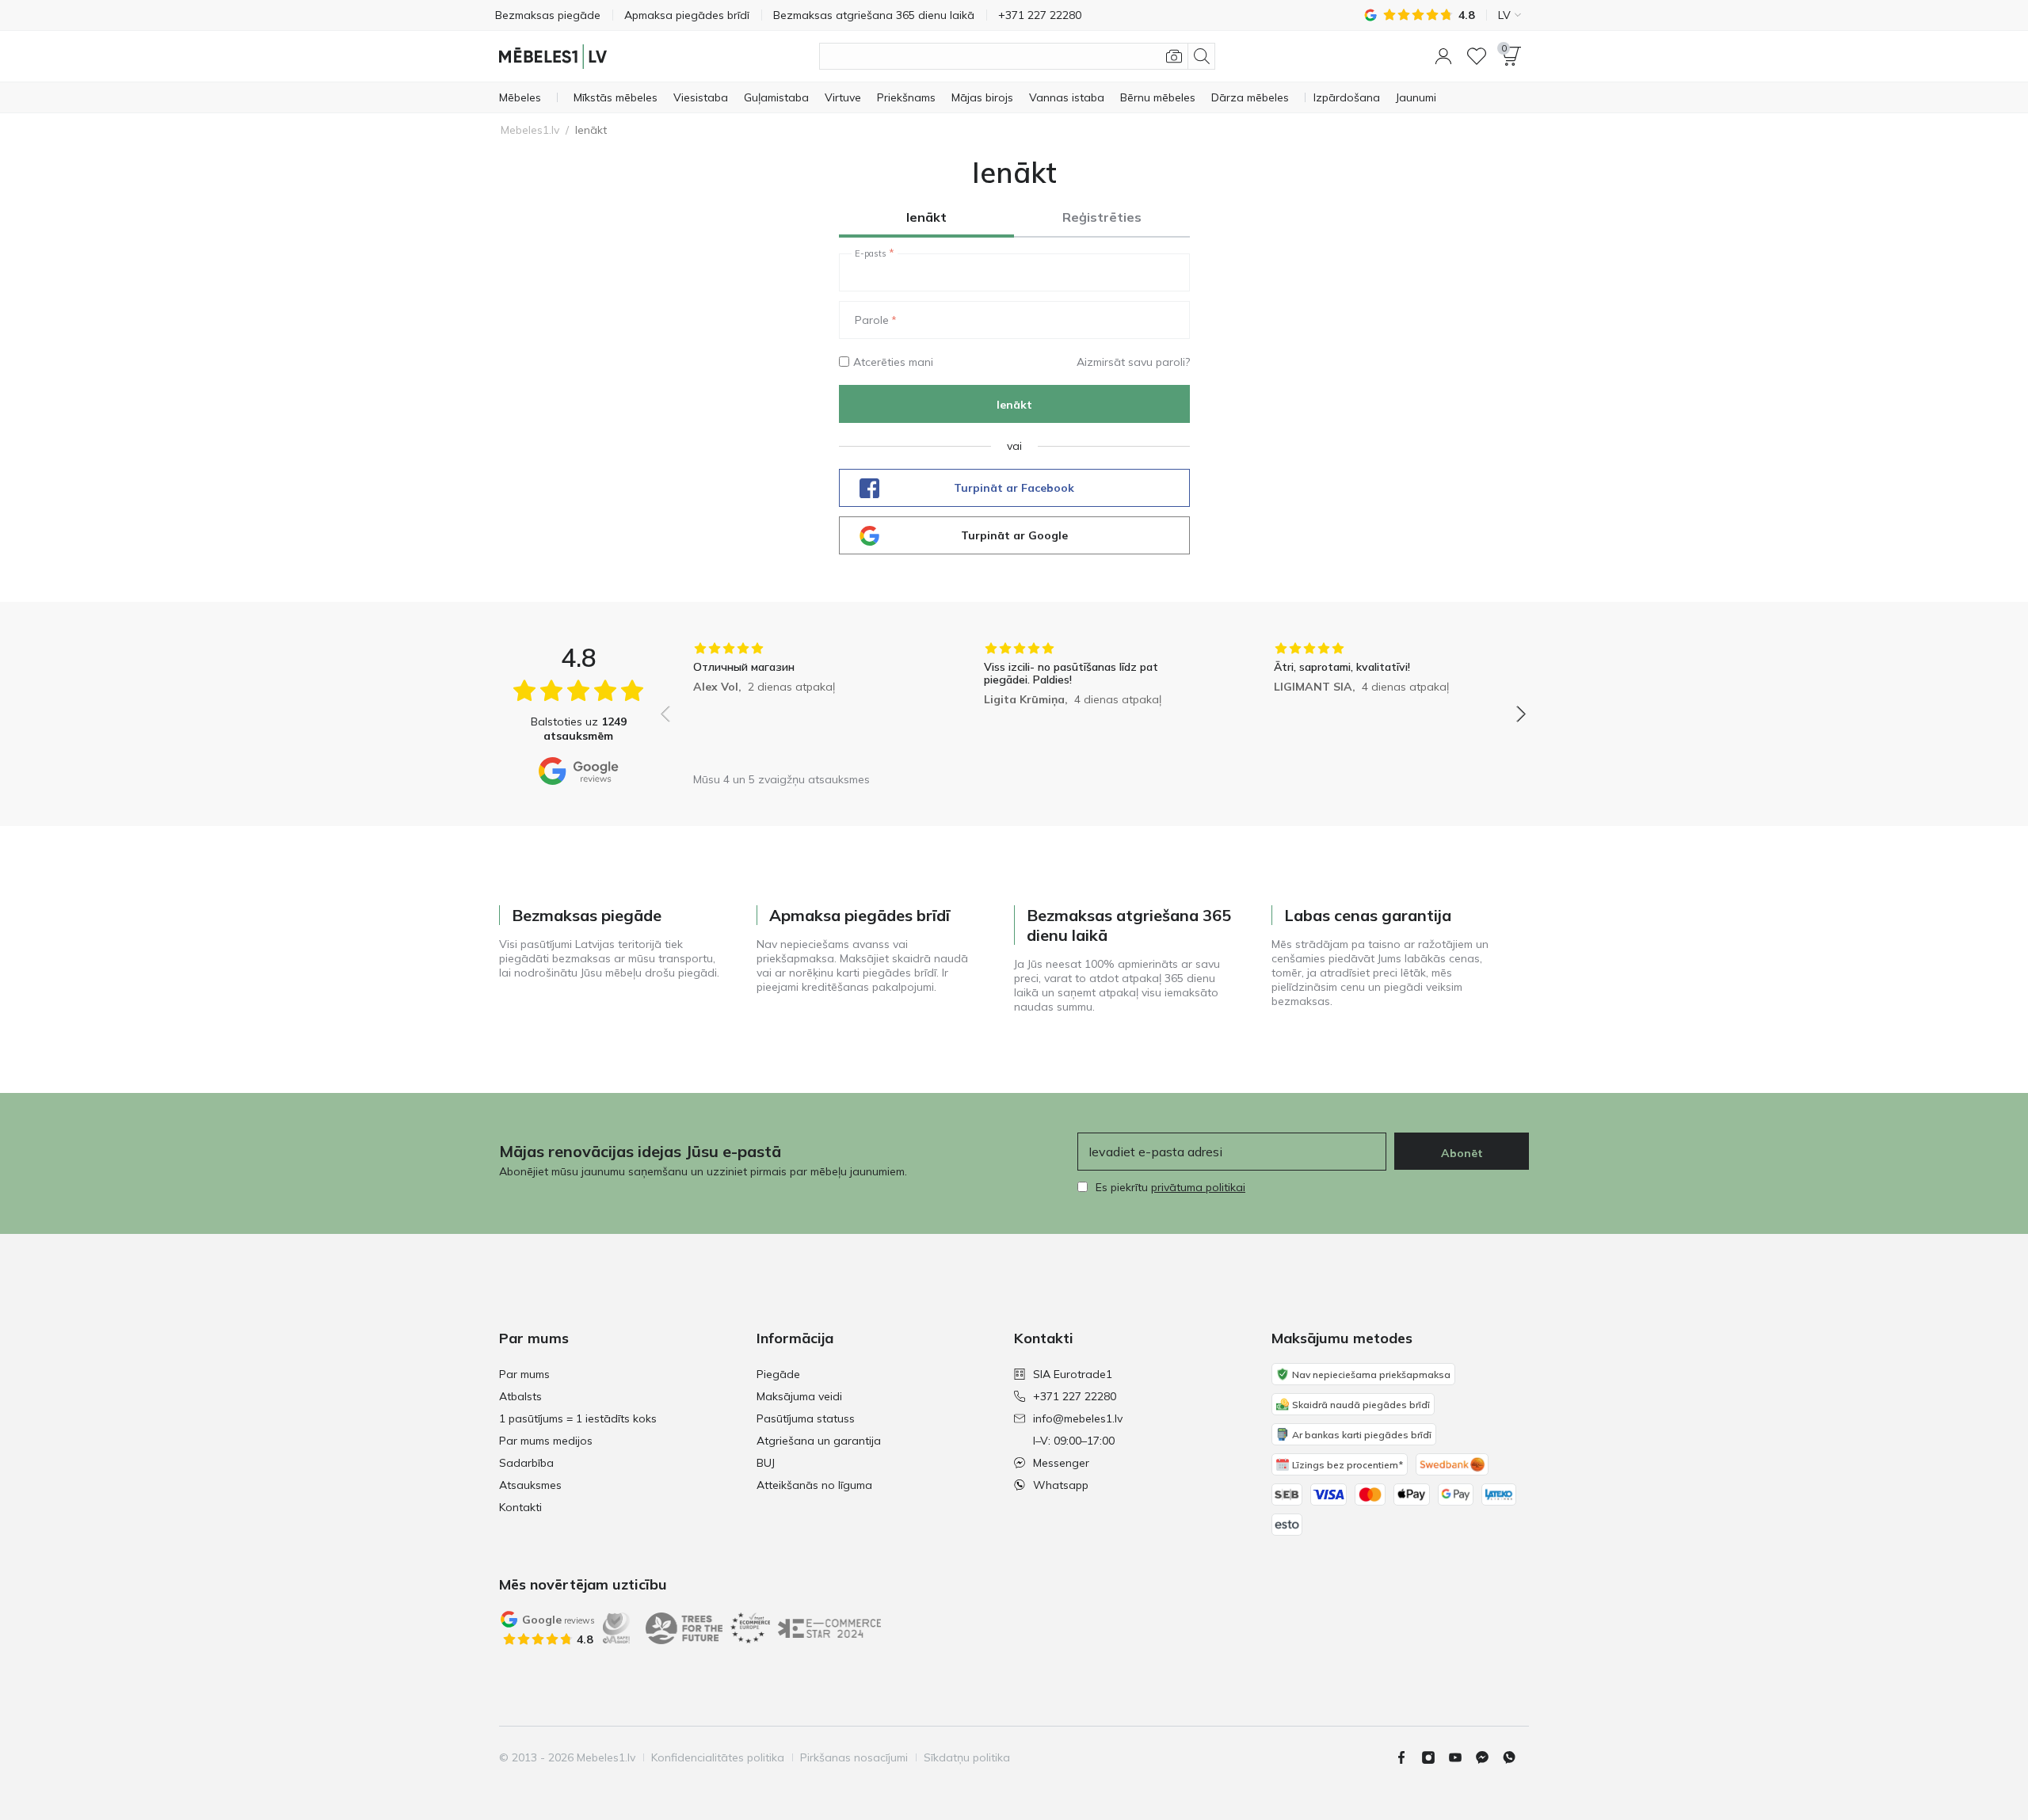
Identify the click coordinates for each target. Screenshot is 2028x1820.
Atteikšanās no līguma (814, 1485)
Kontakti (520, 1507)
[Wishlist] (1477, 56)
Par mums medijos (546, 1441)
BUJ (766, 1463)
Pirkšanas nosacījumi (854, 1757)
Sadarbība (526, 1463)
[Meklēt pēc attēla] (1174, 56)
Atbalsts (520, 1396)
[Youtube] (1462, 1757)
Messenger (1061, 1463)
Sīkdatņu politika (967, 1757)
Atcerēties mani (893, 362)
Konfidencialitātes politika (718, 1757)
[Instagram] (1435, 1757)
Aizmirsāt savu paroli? (1133, 362)
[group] (803, 703)
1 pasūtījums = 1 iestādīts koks (578, 1418)
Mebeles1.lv (530, 130)
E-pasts (871, 253)
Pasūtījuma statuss (806, 1418)
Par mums (524, 1374)
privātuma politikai (1198, 1187)
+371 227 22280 (1075, 1396)
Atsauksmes (530, 1485)
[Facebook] (1408, 1757)
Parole (872, 320)
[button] (1443, 56)
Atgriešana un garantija (819, 1441)
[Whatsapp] (1515, 1757)
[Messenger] (1489, 1757)
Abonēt (1462, 1153)
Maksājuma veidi (799, 1396)
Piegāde (778, 1374)
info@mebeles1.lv (1078, 1418)
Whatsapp (1061, 1485)
